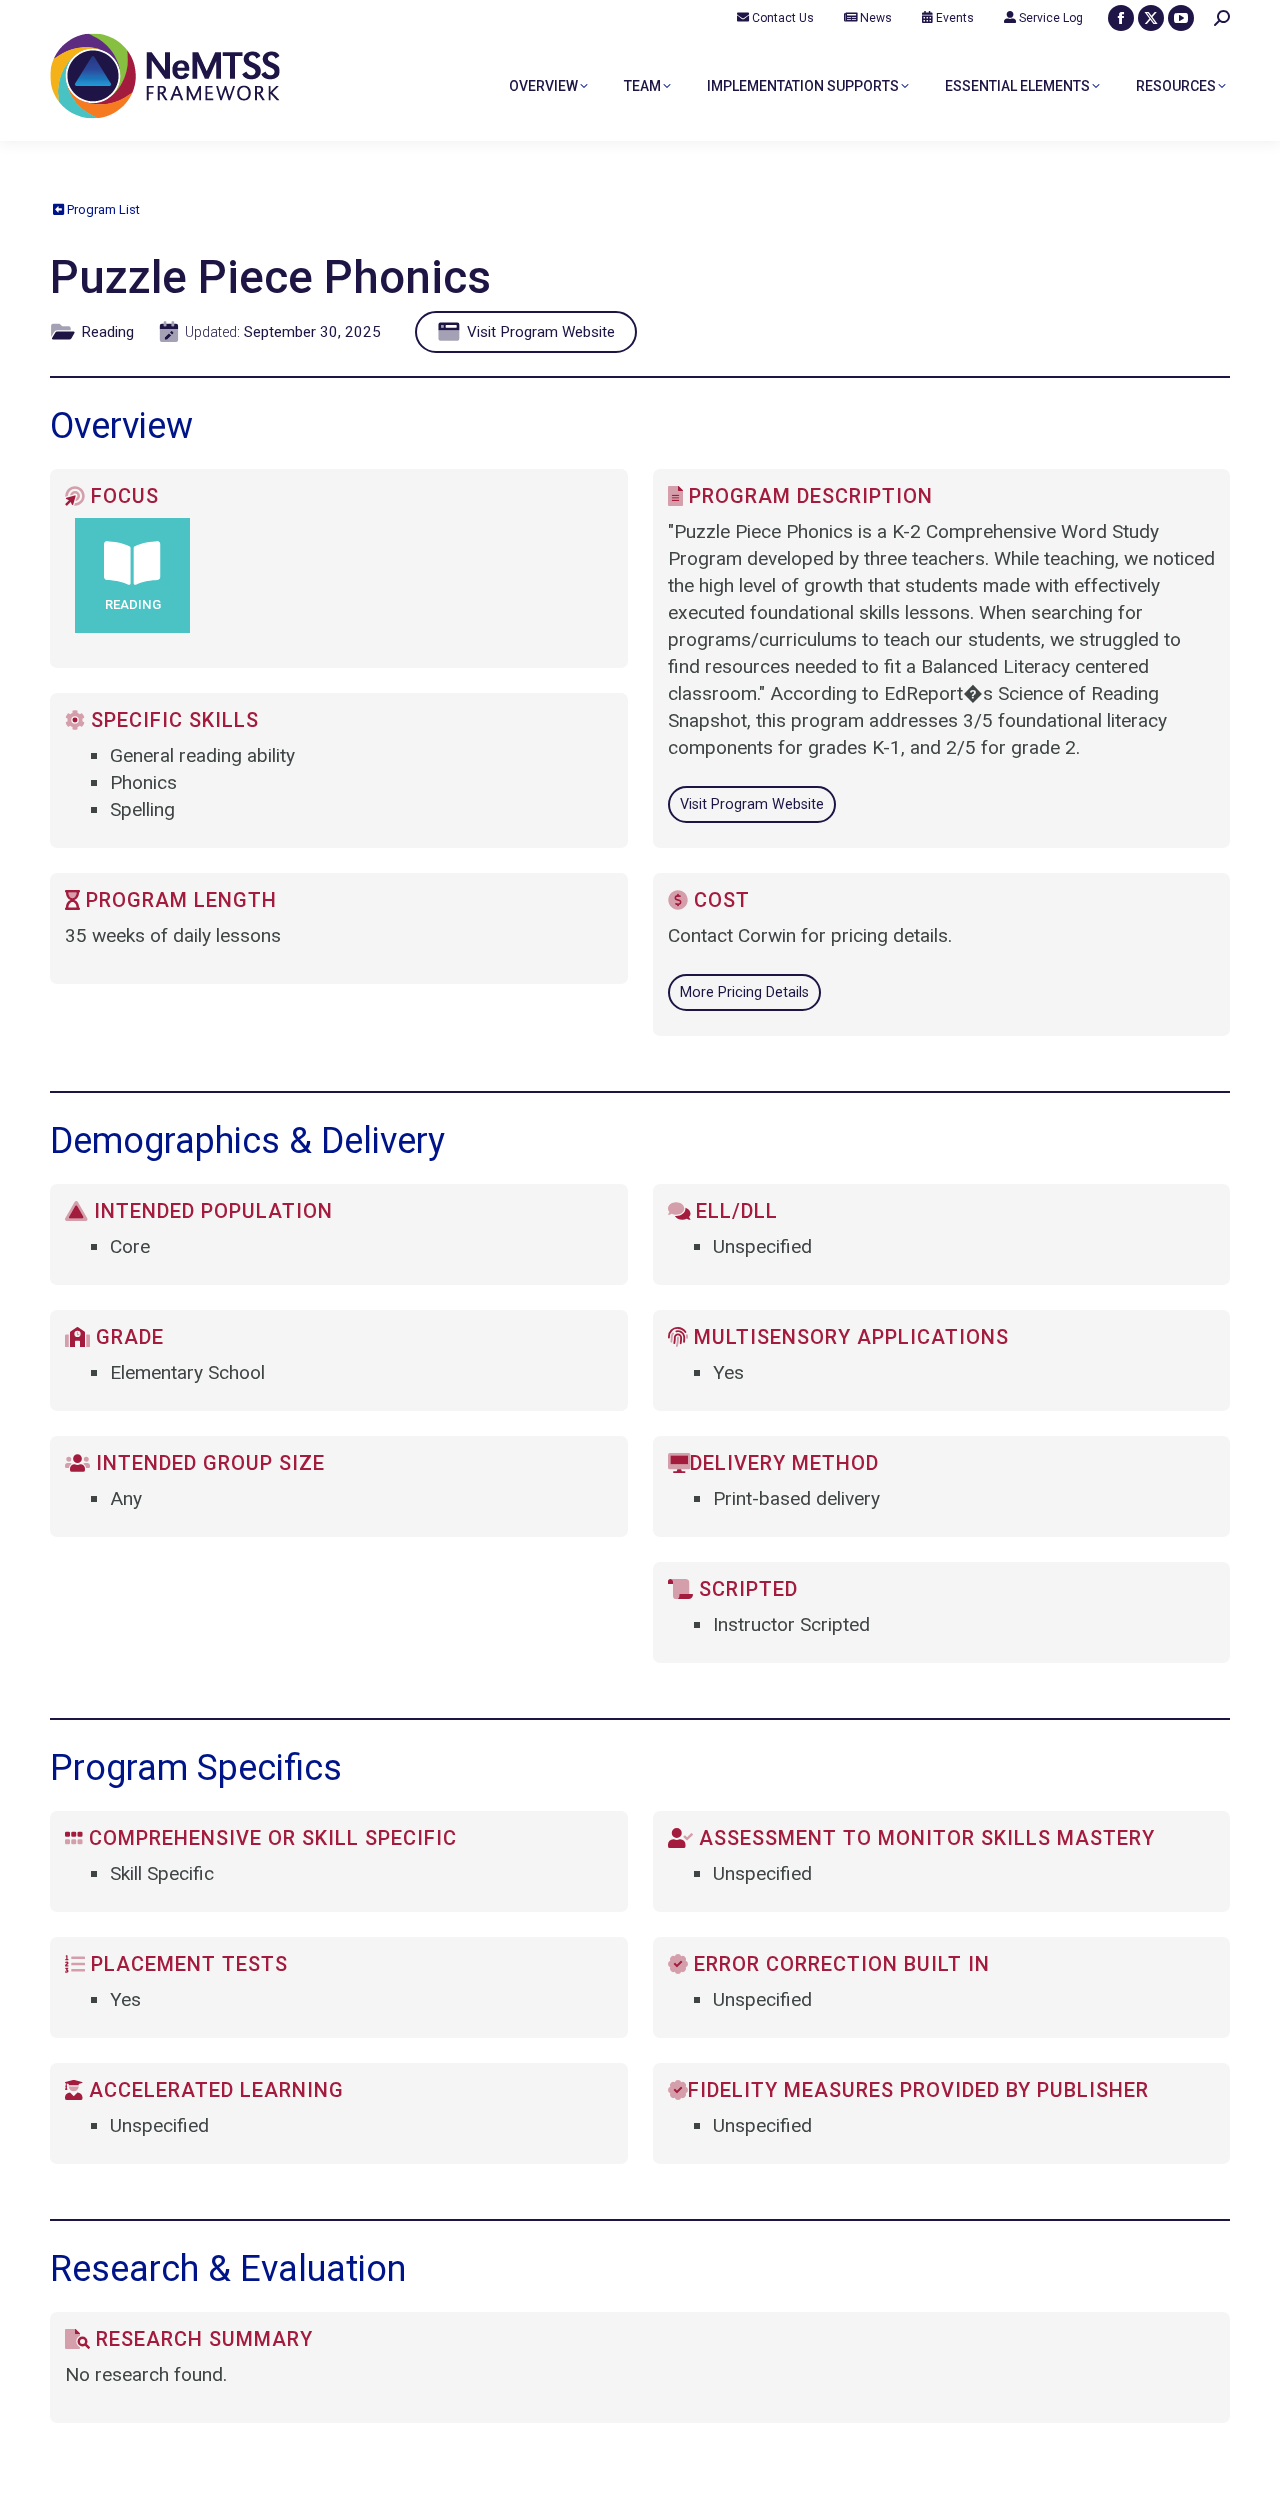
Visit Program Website (539, 332)
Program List (102, 209)
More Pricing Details (744, 992)
